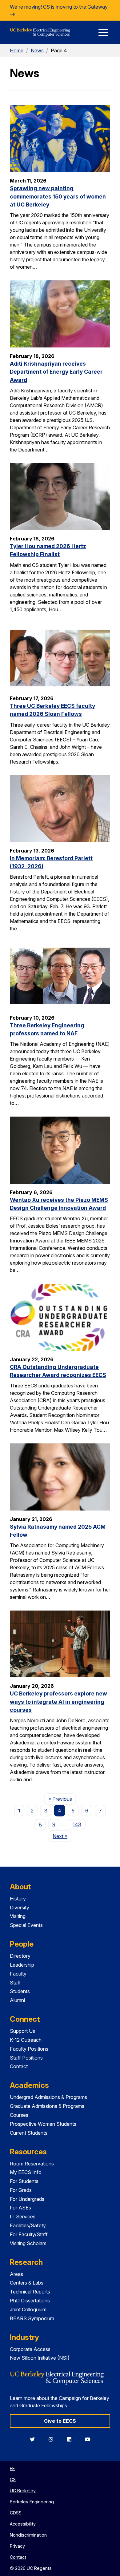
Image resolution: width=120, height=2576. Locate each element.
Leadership (22, 1965)
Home (17, 50)
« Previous (62, 1799)
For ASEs (20, 2208)
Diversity (20, 1908)
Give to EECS (60, 2421)
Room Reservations (32, 2164)
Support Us (22, 2031)
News (37, 50)
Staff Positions (26, 2058)
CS (13, 2480)
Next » (62, 1836)
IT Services (23, 2217)
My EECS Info (26, 2172)
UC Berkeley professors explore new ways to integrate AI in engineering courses (58, 1702)
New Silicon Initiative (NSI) (40, 2358)
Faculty (18, 1974)
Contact (19, 2066)
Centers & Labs (27, 2283)
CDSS (16, 2513)
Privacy (17, 2546)
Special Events (26, 1925)
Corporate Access (30, 2349)
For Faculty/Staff (29, 2234)
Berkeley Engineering (32, 2502)
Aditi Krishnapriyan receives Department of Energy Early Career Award (56, 372)
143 (77, 1824)
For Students (24, 2181)
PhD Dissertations (30, 2301)
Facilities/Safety (28, 2225)
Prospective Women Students (43, 2124)
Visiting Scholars (28, 2243)
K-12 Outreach (26, 2040)
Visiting (18, 1916)
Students (20, 1991)
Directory (20, 1956)
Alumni (17, 2000)
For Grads (21, 2190)
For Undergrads (27, 2199)
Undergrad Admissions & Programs (48, 2097)
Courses (19, 2115)
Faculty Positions (29, 2049)
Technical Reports (30, 2292)
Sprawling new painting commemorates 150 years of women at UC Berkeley (58, 196)
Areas (16, 2274)
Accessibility (23, 2524)
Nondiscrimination (28, 2535)
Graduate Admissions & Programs (47, 2106)
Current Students (29, 2133)
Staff (15, 1983)
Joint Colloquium (28, 2309)
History (18, 1899)
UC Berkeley (23, 2491)
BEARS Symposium (32, 2318)
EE (12, 2468)
